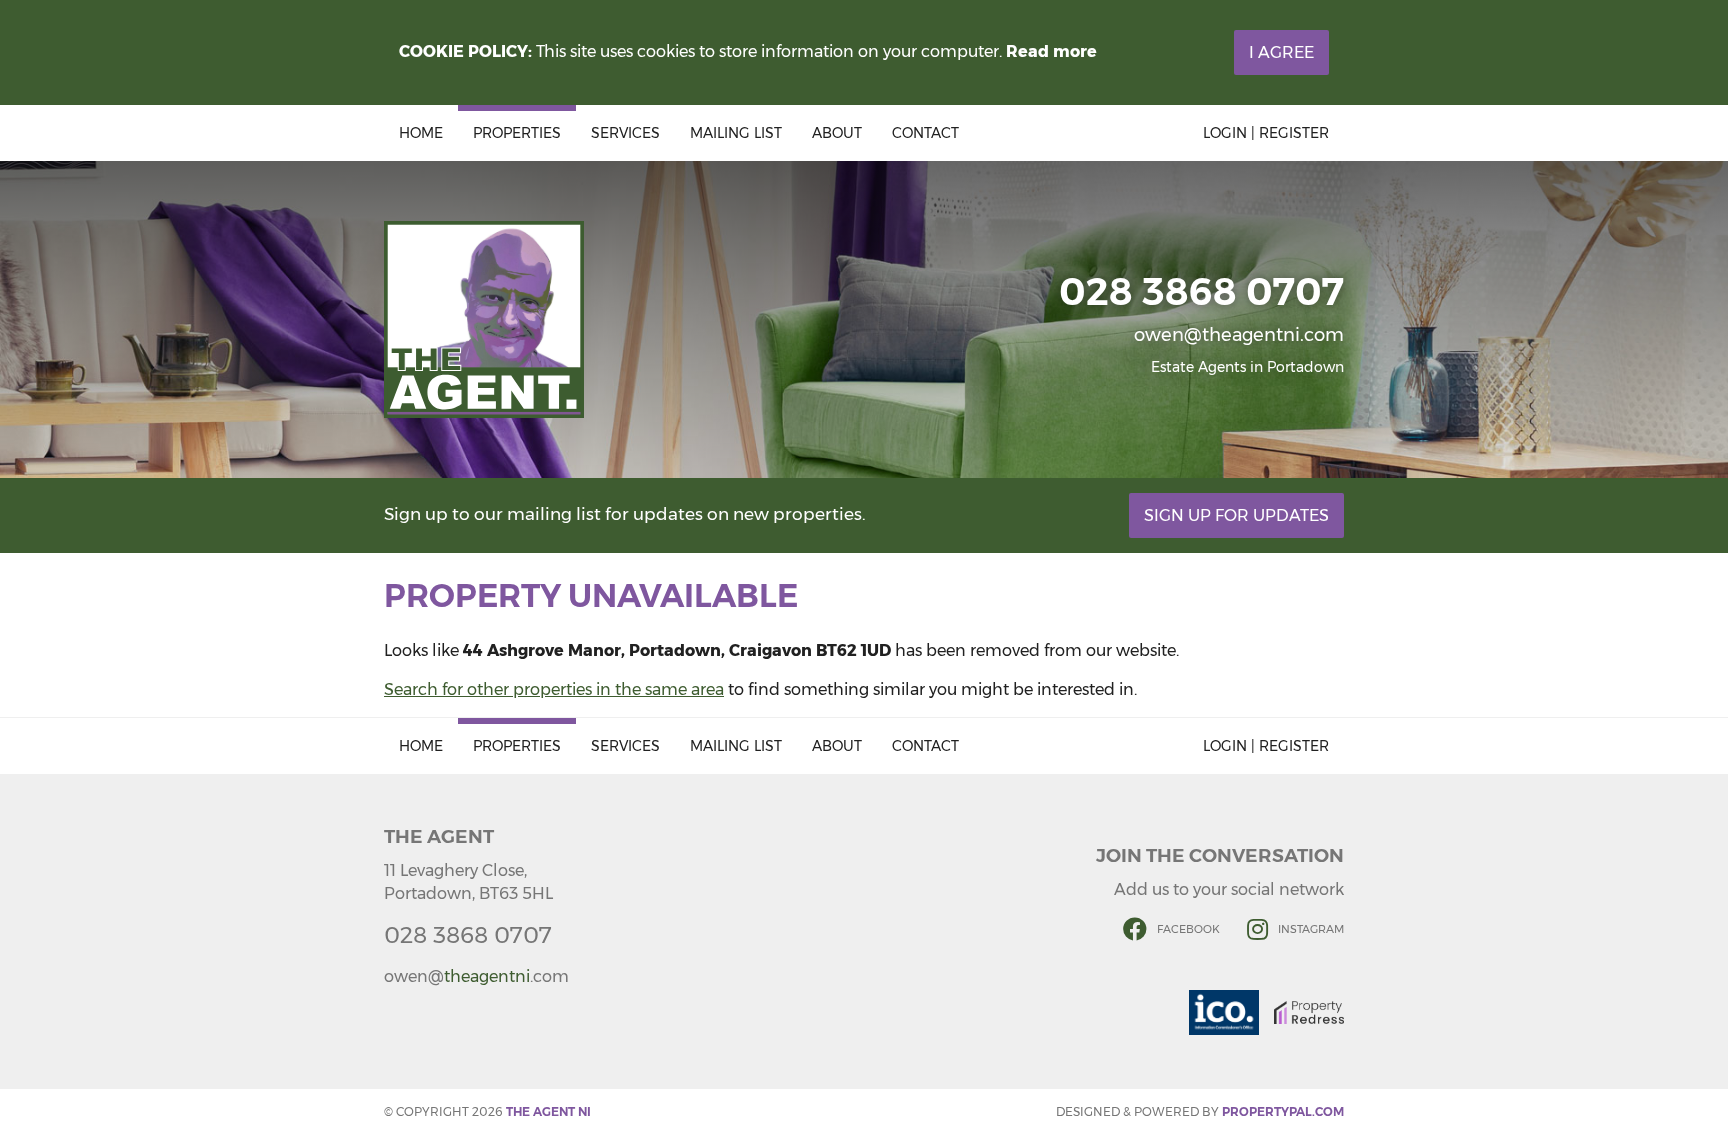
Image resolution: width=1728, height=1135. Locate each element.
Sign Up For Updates (1236, 515)
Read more (1051, 51)
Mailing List (736, 133)
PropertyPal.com (1283, 1111)
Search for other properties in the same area (554, 689)
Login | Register (1266, 133)
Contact (925, 133)
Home (421, 133)
